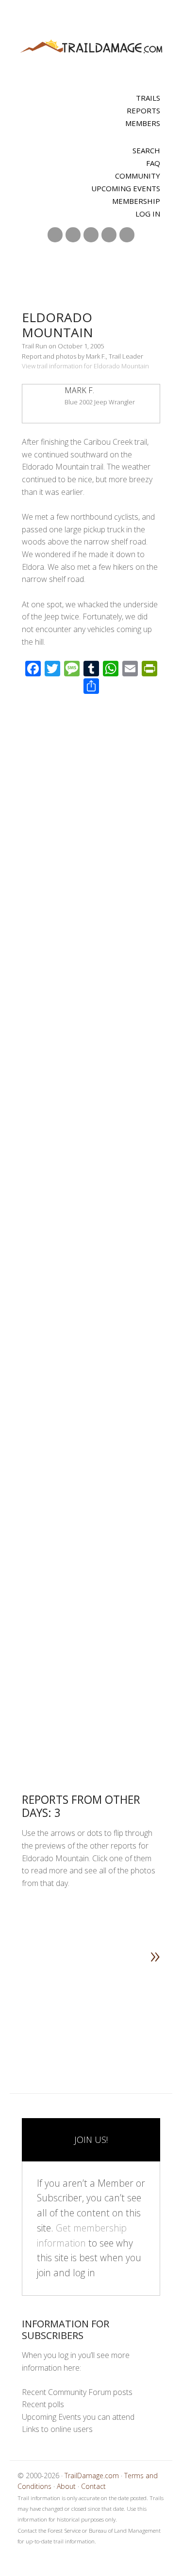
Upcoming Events (126, 188)
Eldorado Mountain (58, 325)
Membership (136, 201)
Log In (148, 214)
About (66, 2486)
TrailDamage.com (91, 47)
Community (138, 176)
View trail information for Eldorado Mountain (85, 366)
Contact (93, 2486)
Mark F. (79, 390)
